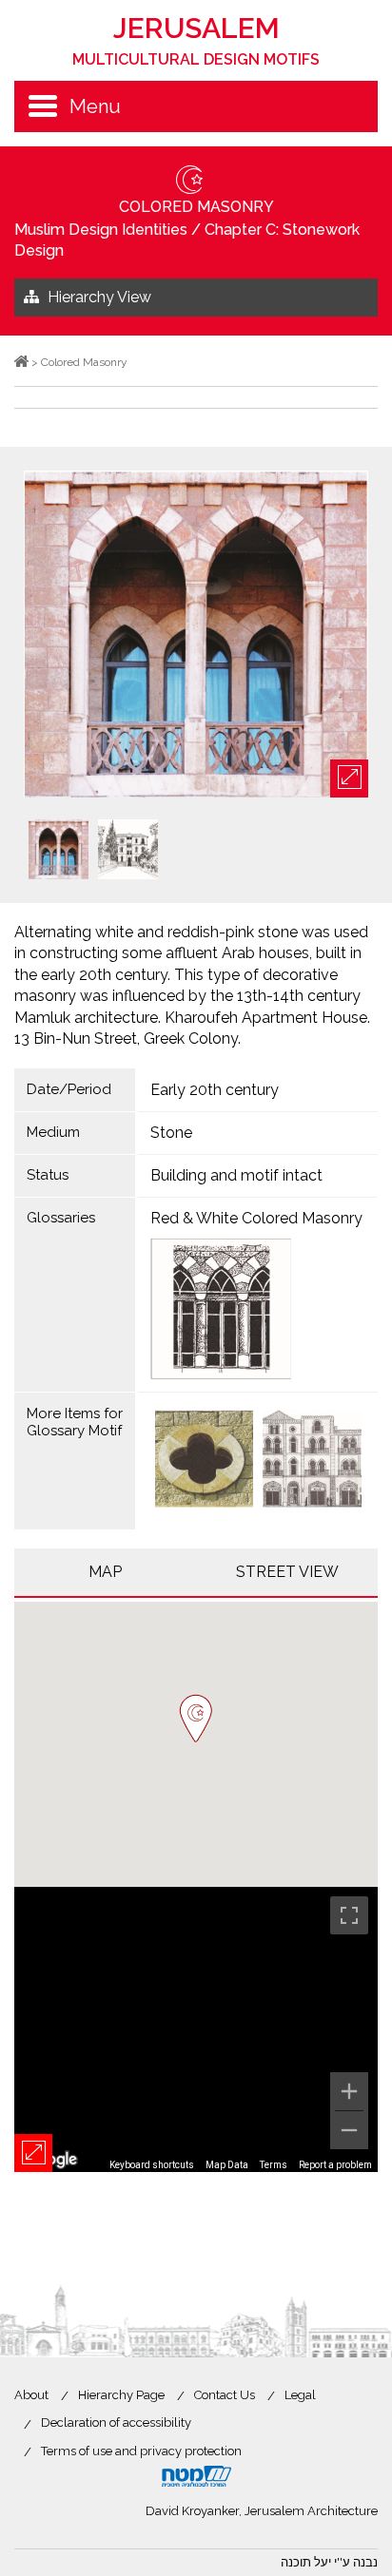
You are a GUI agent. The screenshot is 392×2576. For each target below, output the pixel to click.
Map (105, 1572)
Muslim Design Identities (101, 230)
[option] (196, 635)
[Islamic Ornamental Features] (205, 1461)
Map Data (227, 2165)
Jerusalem (196, 40)
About (31, 2395)
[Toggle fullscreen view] (349, 1915)
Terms (274, 2165)
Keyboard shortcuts (152, 2165)
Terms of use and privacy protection (141, 2451)
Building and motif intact (236, 1175)
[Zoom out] (349, 2130)
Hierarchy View (99, 297)
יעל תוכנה (306, 2562)
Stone (171, 1133)
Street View (287, 1572)
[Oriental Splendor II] (312, 1461)
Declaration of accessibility (116, 2422)
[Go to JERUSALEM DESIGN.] (21, 362)
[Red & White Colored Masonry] (258, 1309)
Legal (300, 2395)
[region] (196, 2029)
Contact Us (225, 2395)
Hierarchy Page (121, 2395)
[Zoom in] (349, 2091)
